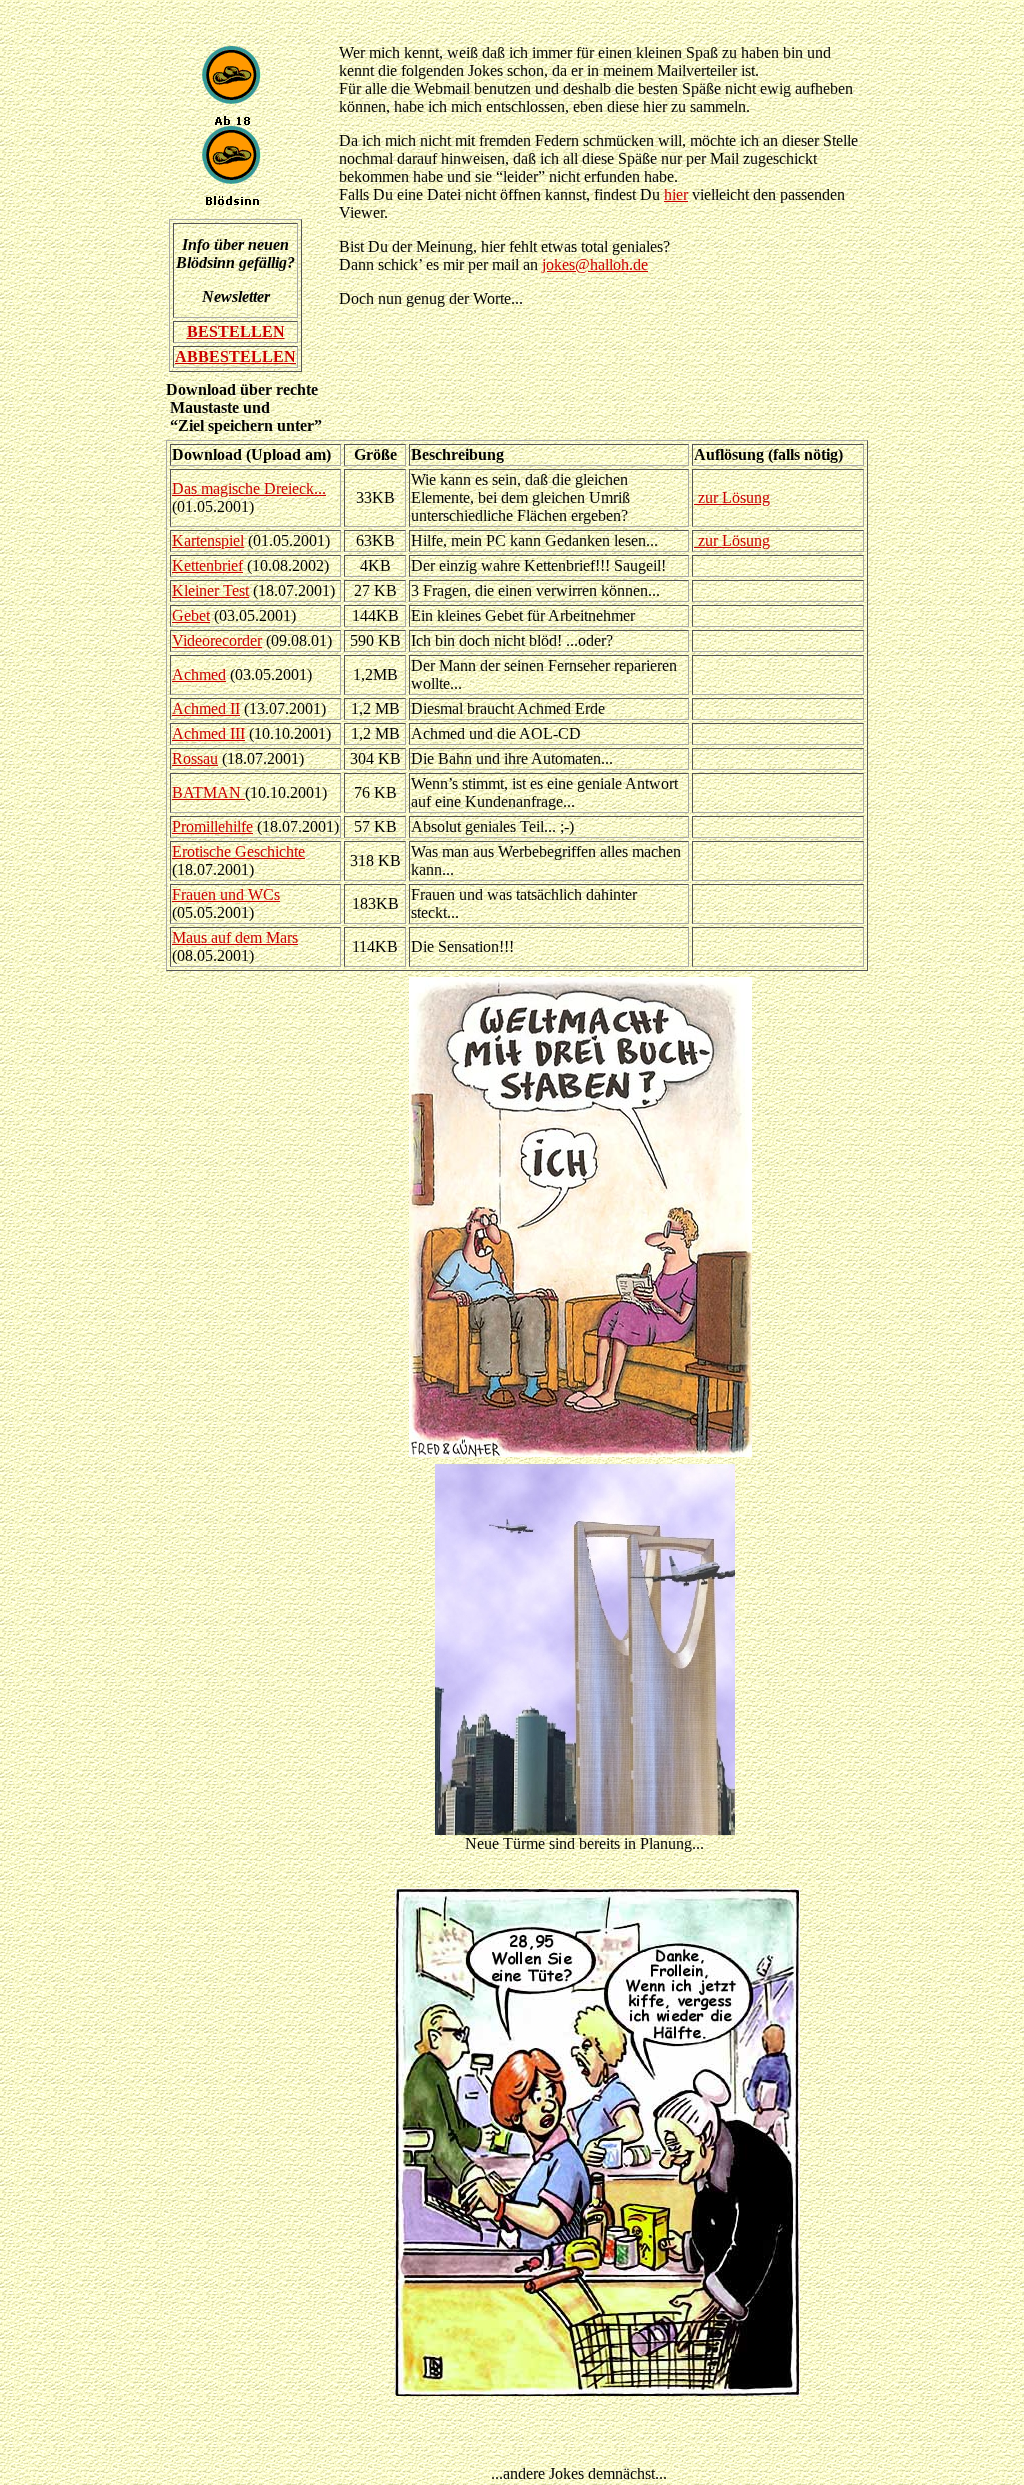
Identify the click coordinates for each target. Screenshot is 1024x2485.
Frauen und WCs (226, 894)
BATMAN (208, 792)
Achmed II (206, 708)
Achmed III (208, 733)
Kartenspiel (208, 540)
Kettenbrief (207, 565)
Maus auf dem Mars (235, 937)
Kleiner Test (210, 590)
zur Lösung (732, 497)
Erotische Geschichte (238, 851)
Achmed (199, 674)
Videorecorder (217, 640)
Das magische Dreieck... (249, 488)
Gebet (191, 615)
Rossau (195, 758)
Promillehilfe (212, 826)
